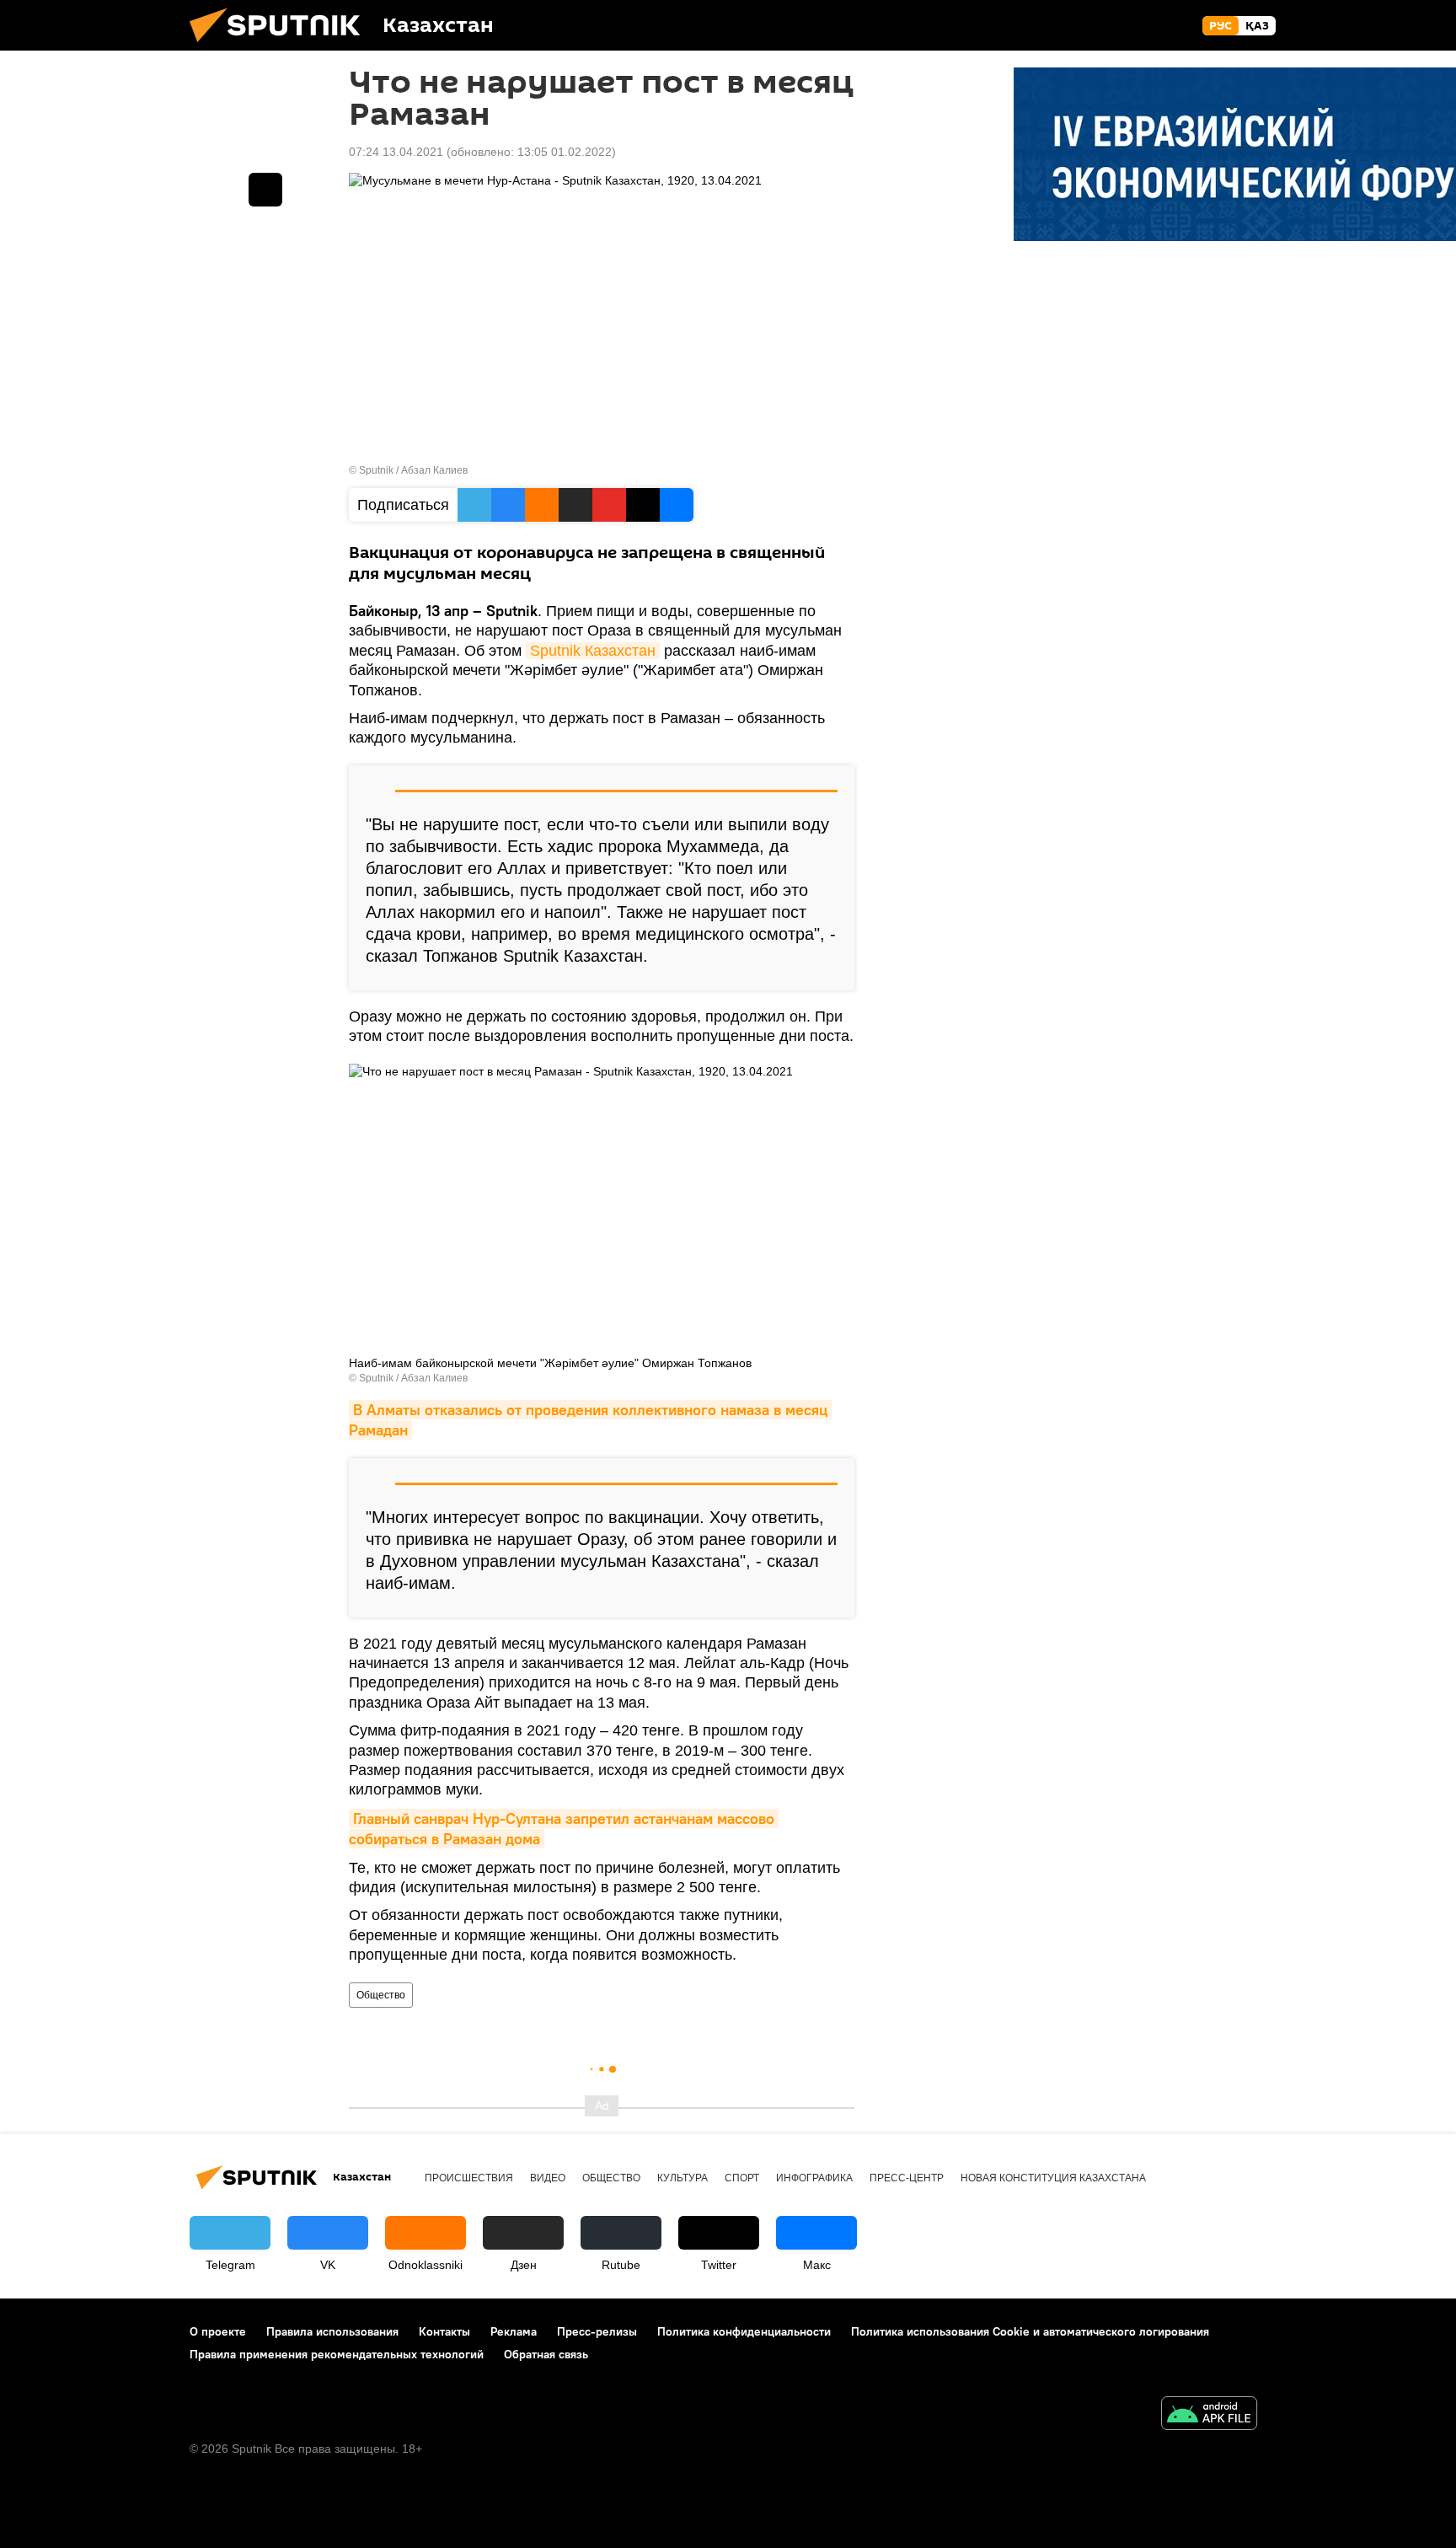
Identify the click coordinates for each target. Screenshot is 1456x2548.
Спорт (742, 2178)
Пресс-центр (907, 2178)
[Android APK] (1209, 2415)
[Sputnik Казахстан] (281, 46)
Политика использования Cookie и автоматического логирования (1030, 2331)
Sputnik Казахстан (593, 651)
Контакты (444, 2331)
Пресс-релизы (597, 2331)
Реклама (514, 2331)
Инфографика (814, 2178)
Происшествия (469, 2178)
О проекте (218, 2331)
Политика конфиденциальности (744, 2331)
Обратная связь (546, 2354)
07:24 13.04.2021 (396, 152)
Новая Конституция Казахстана (1053, 2178)
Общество (381, 1995)
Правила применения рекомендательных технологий (337, 2354)
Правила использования (332, 2331)
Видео (548, 2178)
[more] (265, 190)
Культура (682, 2178)
